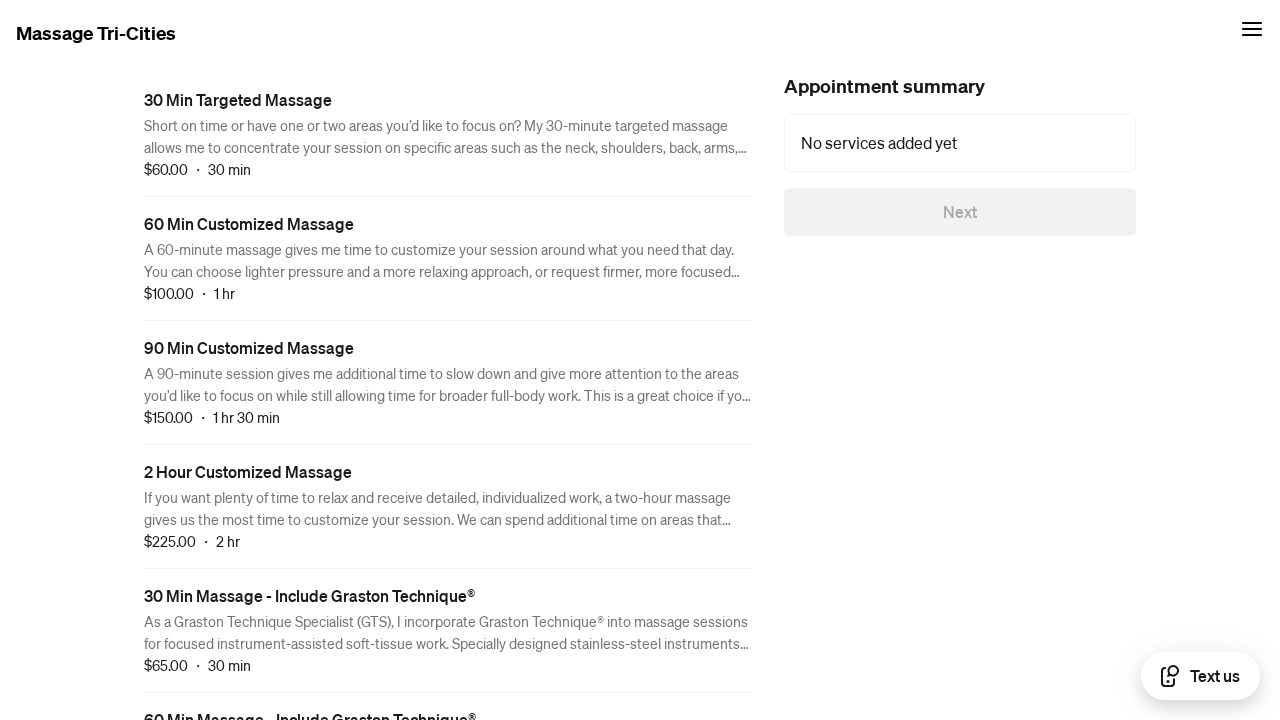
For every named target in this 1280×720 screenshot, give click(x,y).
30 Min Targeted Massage (238, 99)
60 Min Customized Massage (249, 223)
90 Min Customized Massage (249, 347)
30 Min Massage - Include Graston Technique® (309, 595)
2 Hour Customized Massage (248, 471)
